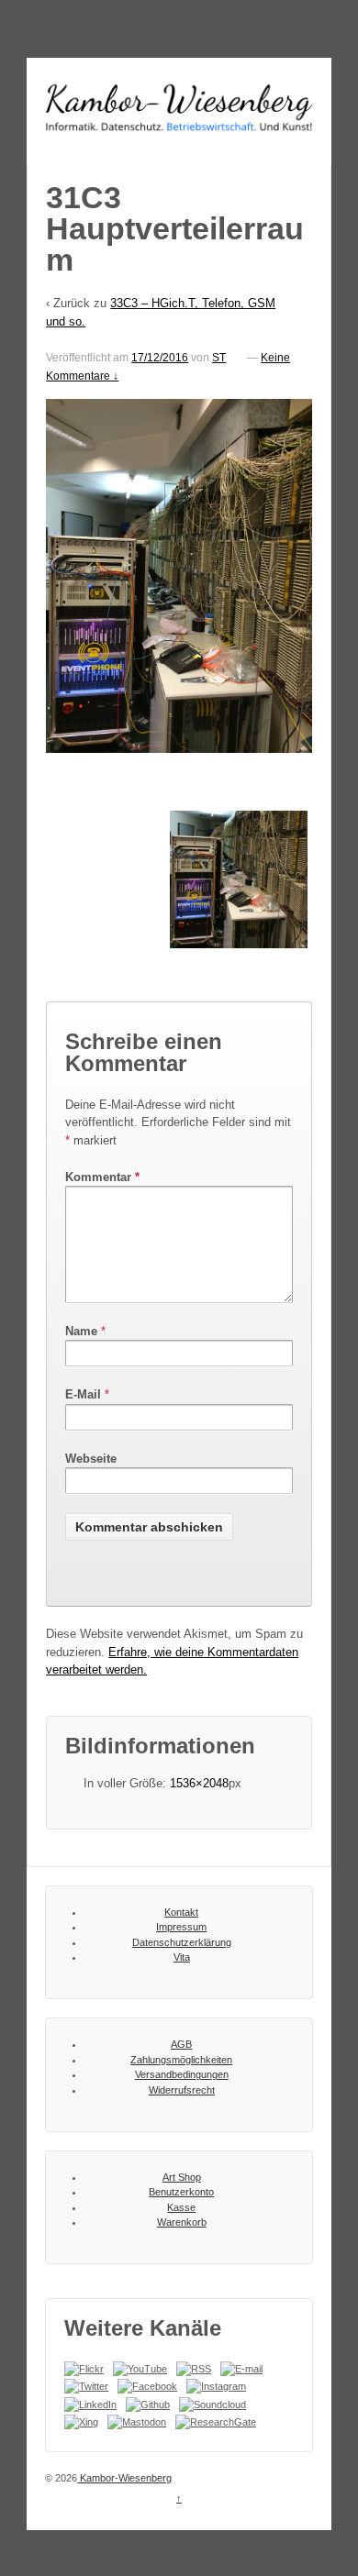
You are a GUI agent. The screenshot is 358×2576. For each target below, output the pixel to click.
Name (81, 1331)
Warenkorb (182, 2222)
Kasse (181, 2207)
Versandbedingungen (182, 2074)
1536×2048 (199, 1783)
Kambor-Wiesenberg (124, 2478)
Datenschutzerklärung (182, 1942)
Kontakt (181, 1912)
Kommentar (102, 1177)
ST (219, 358)
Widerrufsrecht (182, 2090)
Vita (182, 1957)
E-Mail (83, 1394)
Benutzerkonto (181, 2192)
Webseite (91, 1459)
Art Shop (182, 2177)
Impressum (181, 1927)
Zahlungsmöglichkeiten (181, 2060)
